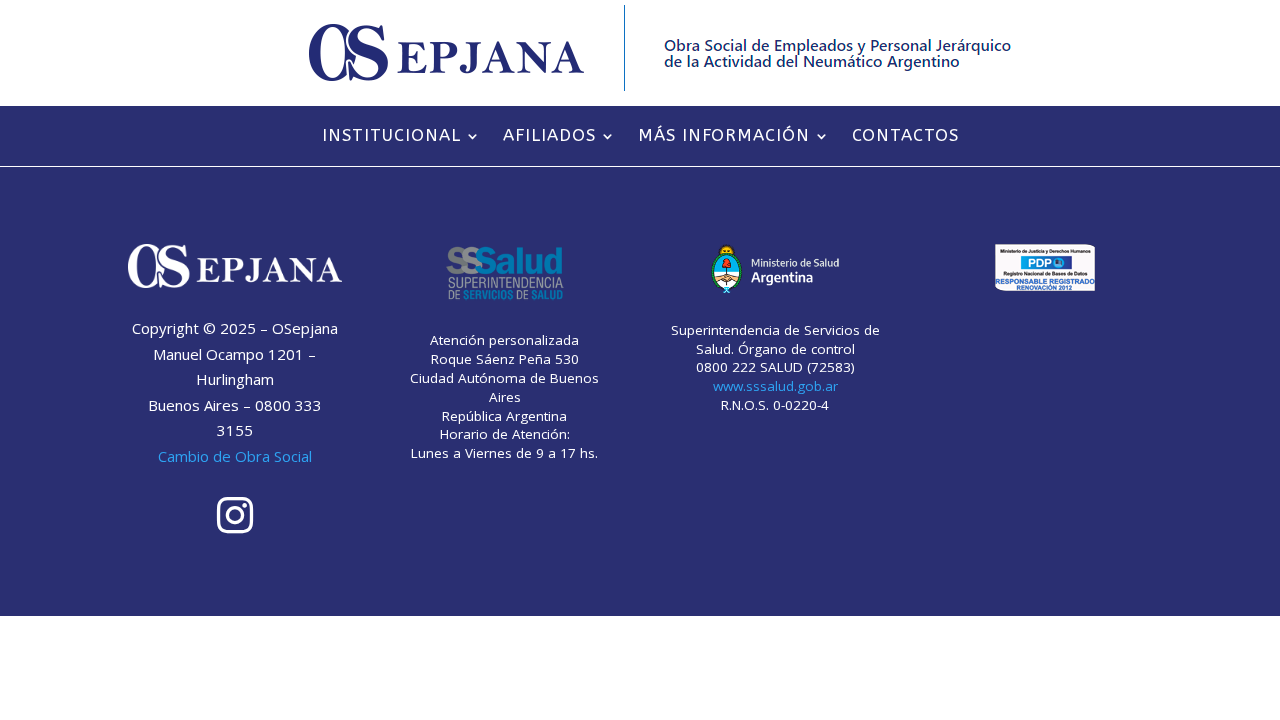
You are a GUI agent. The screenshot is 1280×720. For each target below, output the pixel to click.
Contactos (905, 137)
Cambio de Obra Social (235, 456)
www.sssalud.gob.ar (775, 386)
